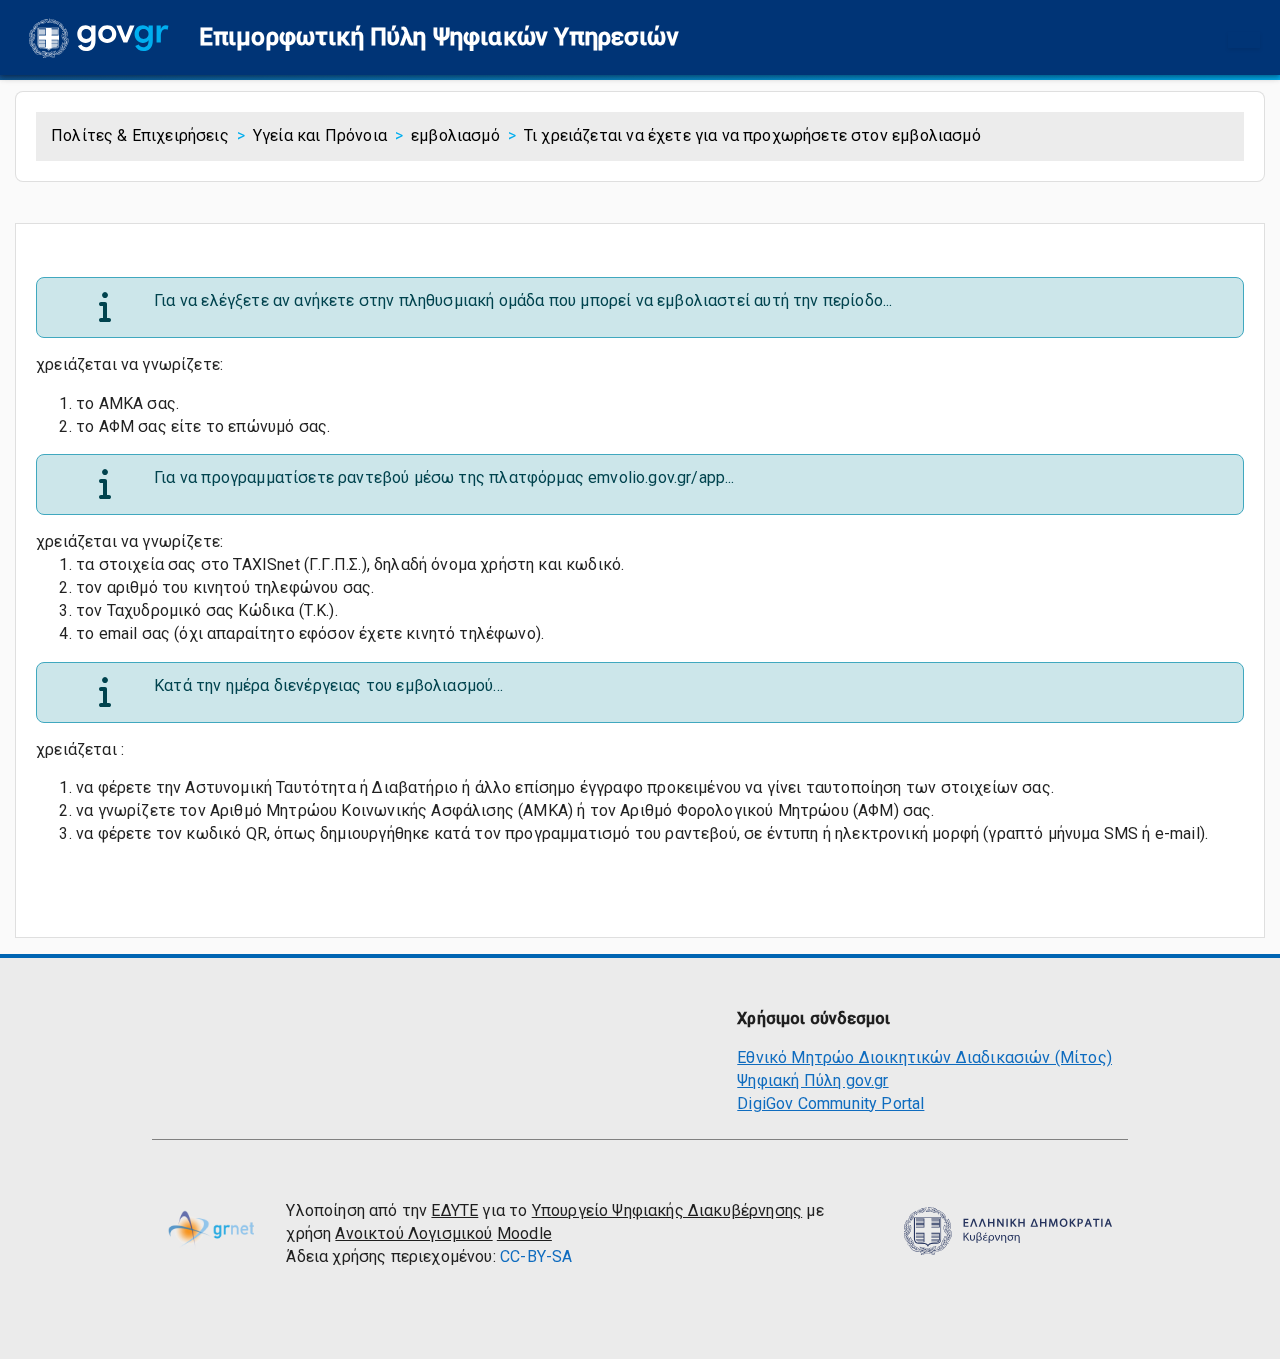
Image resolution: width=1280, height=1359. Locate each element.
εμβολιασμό (455, 135)
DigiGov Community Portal (830, 1103)
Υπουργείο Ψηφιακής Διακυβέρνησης (667, 1210)
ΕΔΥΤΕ (454, 1210)
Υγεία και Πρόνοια (320, 135)
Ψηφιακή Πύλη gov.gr (812, 1080)
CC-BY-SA (536, 1256)
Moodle (524, 1233)
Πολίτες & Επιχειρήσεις (140, 135)
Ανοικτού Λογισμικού (413, 1233)
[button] (439, 37)
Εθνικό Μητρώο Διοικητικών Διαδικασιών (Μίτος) (924, 1057)
